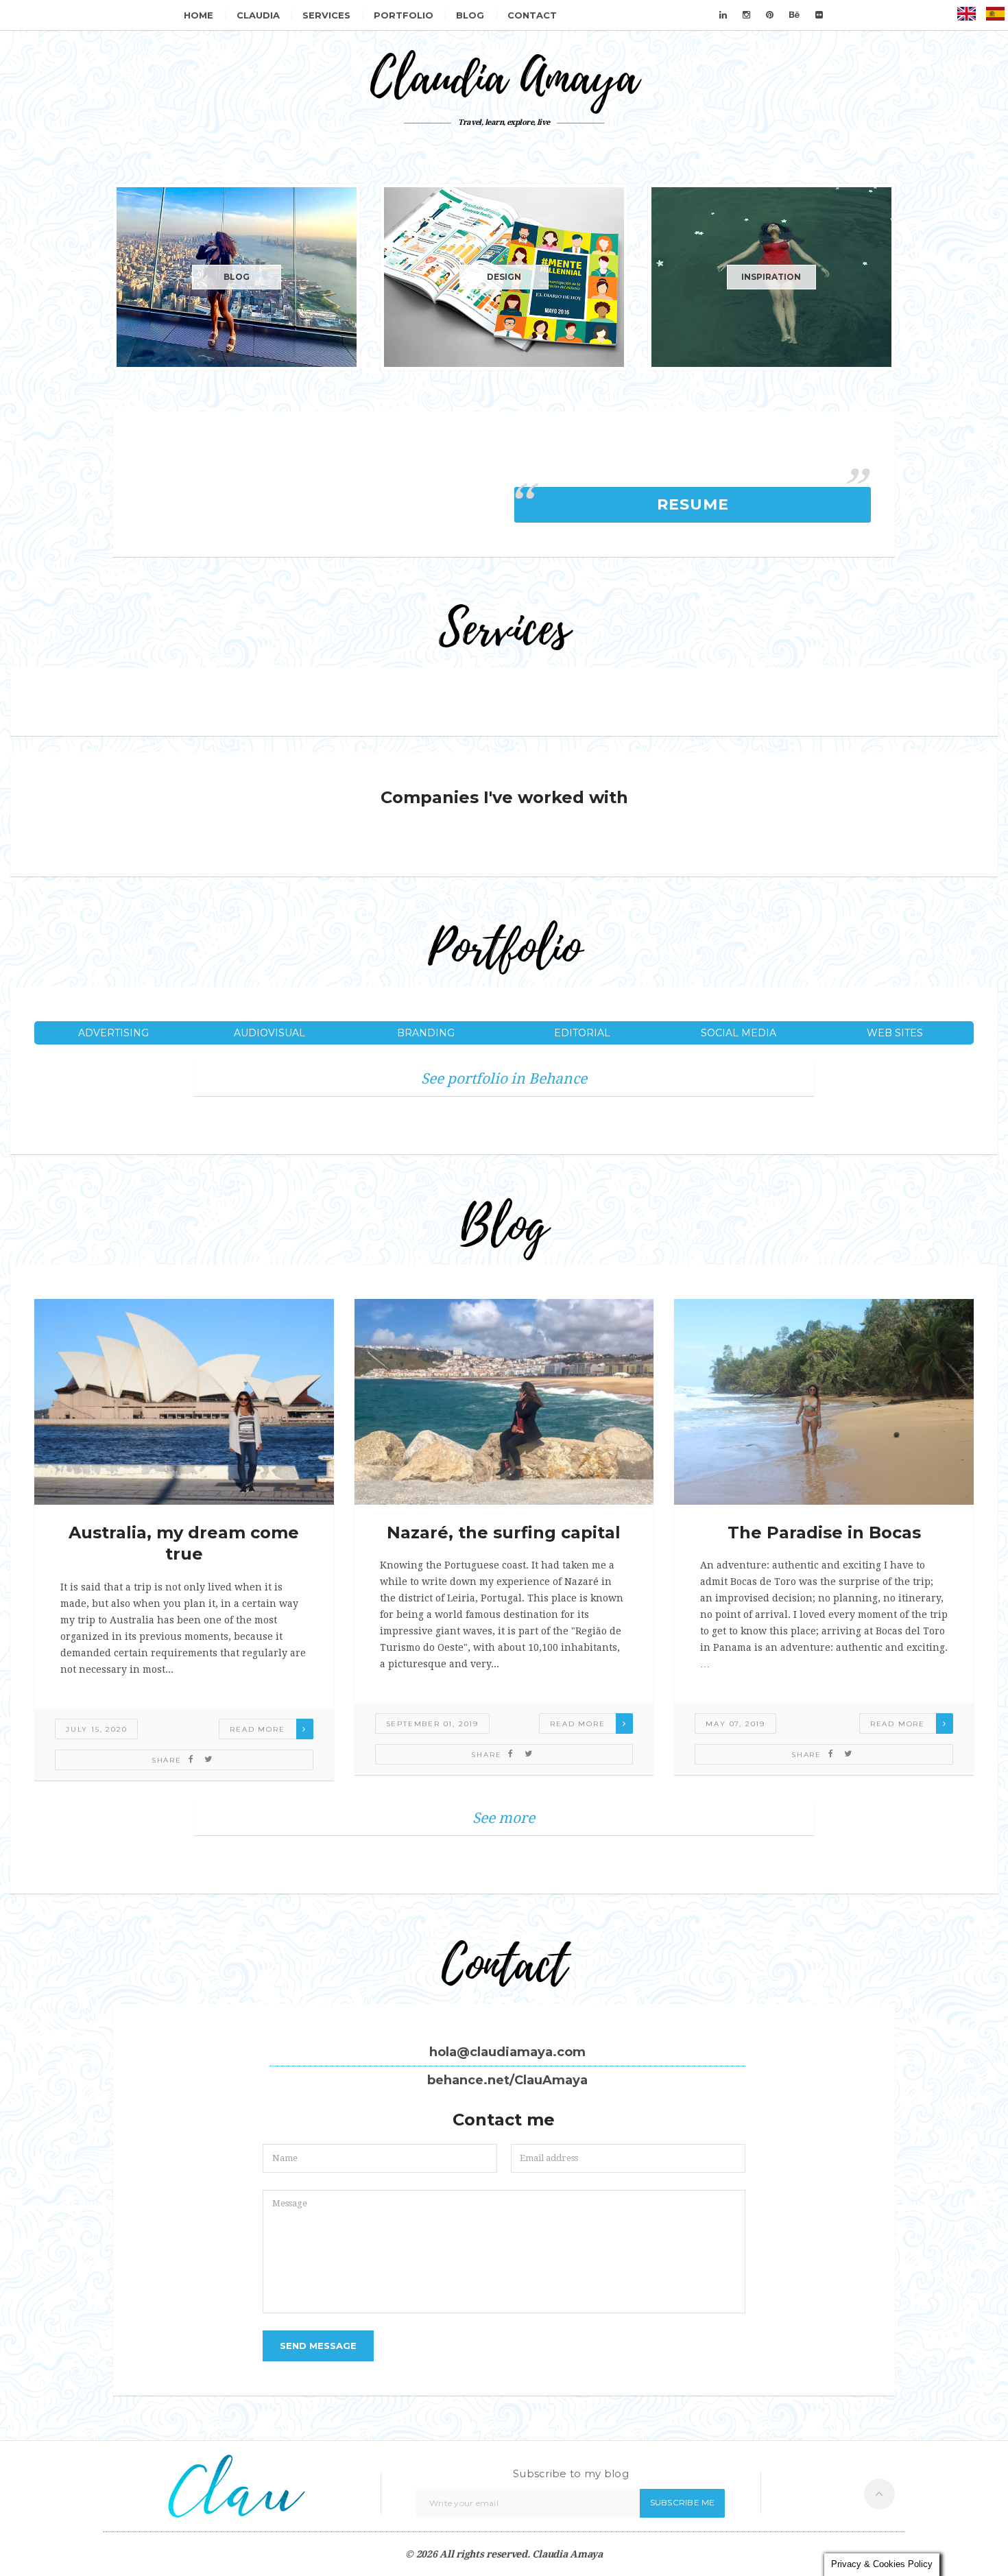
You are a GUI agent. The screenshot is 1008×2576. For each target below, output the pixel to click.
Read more (257, 1729)
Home (199, 15)
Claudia (258, 15)
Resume (693, 504)
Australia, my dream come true (184, 1543)
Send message (318, 2346)
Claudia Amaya (567, 2554)
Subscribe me (683, 2502)
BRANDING (426, 1033)
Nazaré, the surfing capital (504, 1533)
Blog (470, 15)
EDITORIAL (582, 1033)
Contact (532, 15)
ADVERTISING (113, 1033)
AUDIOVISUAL (269, 1033)
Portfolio (404, 15)
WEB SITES (895, 1033)
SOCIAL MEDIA (739, 1033)
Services (326, 15)
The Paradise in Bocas (824, 1533)
